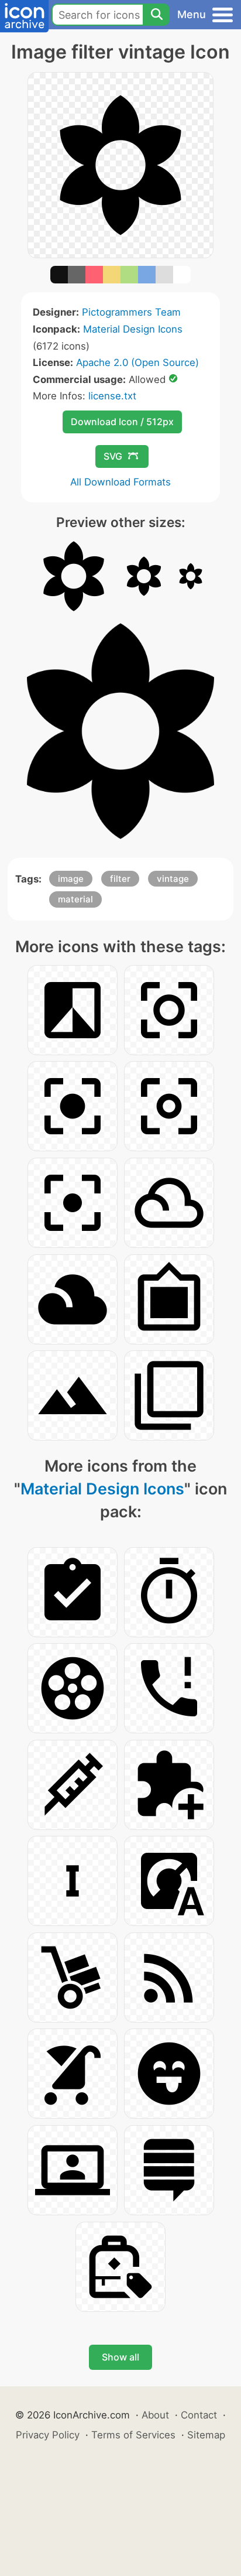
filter (120, 879)
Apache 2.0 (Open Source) (137, 362)
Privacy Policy (48, 2435)
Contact (199, 2415)
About (155, 2415)
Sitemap (206, 2435)
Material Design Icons (133, 329)
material (75, 899)
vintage (173, 879)
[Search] (156, 15)
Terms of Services (133, 2435)
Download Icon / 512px (122, 422)
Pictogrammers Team (131, 312)
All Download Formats (120, 482)
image (71, 879)
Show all (120, 2357)
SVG (113, 456)
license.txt (112, 396)
